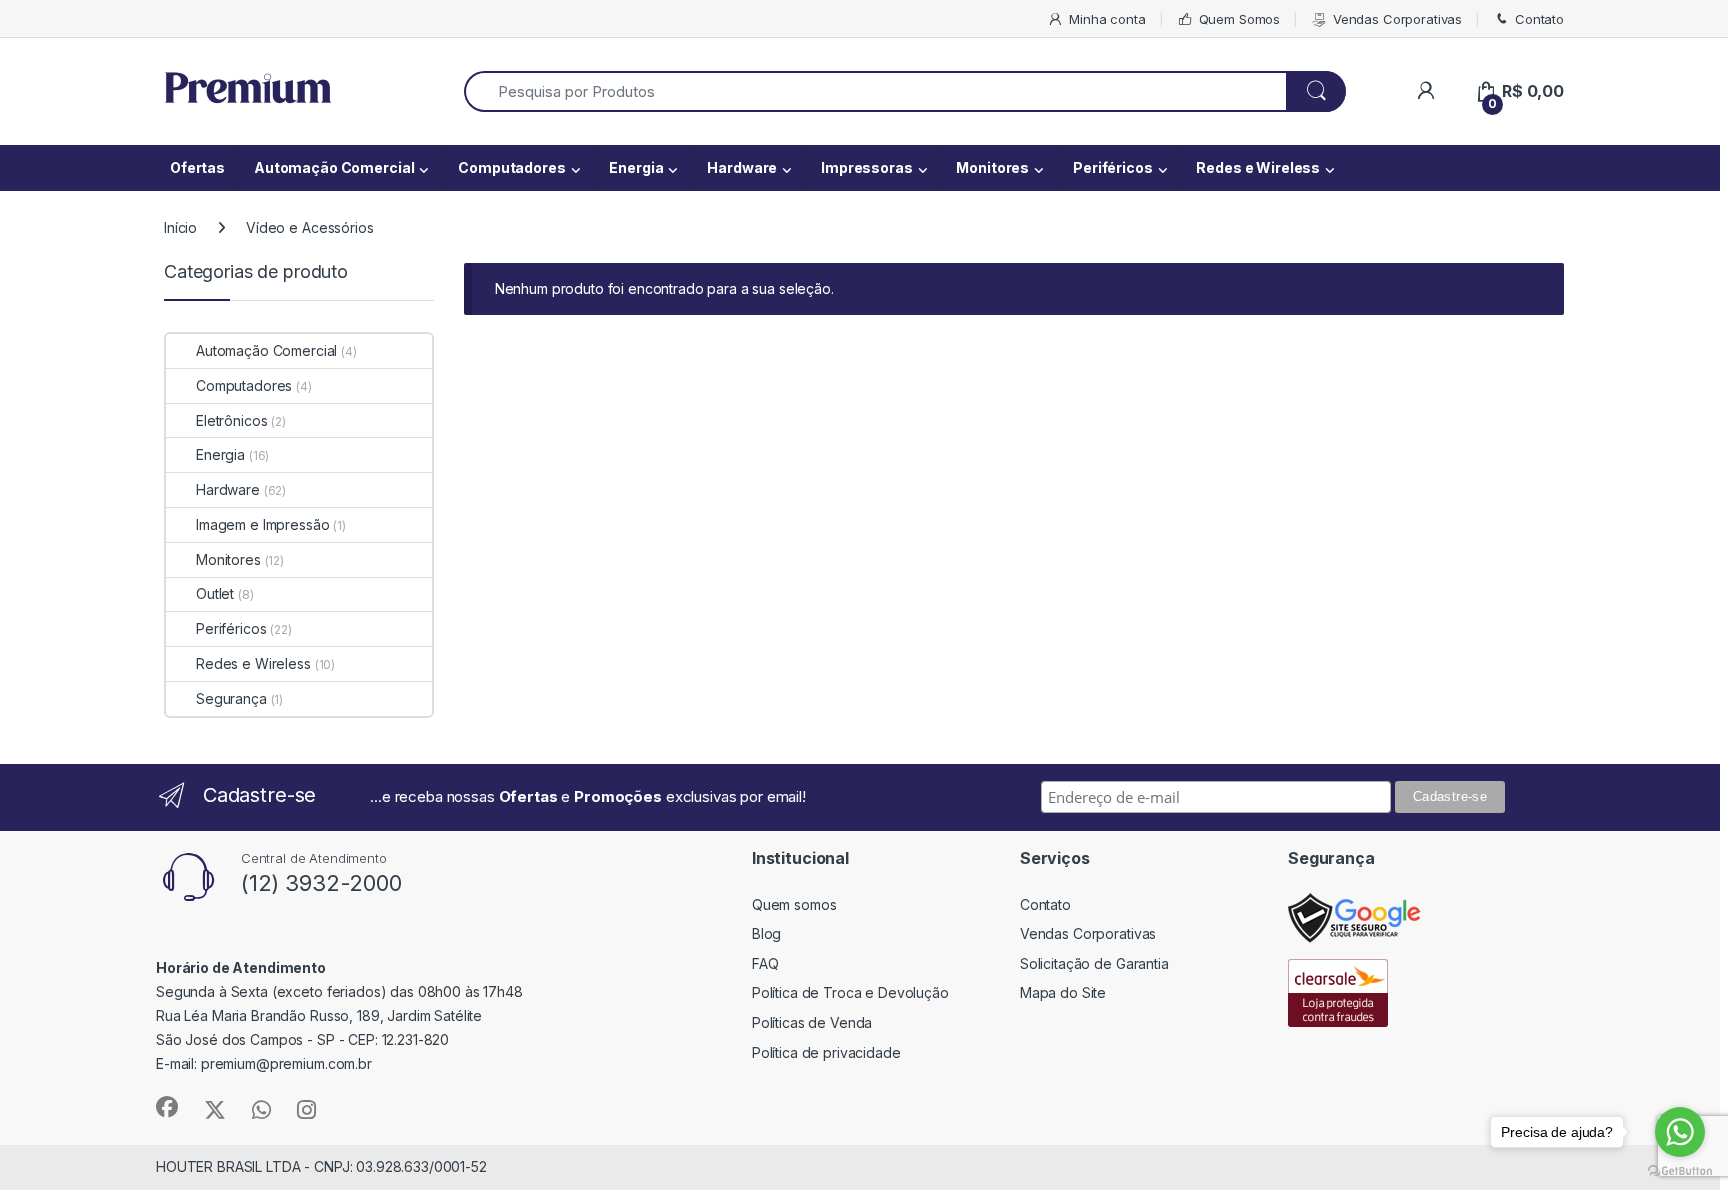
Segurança (231, 698)
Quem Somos (1239, 19)
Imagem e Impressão (262, 524)
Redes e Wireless (1258, 167)
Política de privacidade (826, 1052)
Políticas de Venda (812, 1022)
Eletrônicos (231, 420)
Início (180, 227)
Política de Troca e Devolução (850, 992)
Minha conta (1107, 19)
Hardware (742, 167)
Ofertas (197, 167)
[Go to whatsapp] (1680, 1132)
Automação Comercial (334, 167)
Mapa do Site (1063, 992)
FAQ (765, 963)
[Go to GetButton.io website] (1680, 1170)
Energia (636, 167)
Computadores (511, 167)
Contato (1539, 19)
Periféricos (1112, 167)
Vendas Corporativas (1397, 19)
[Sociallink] (167, 1107)
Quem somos (794, 904)
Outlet (215, 593)
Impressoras (866, 167)
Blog (766, 933)
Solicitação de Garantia (1094, 963)
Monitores (992, 167)
